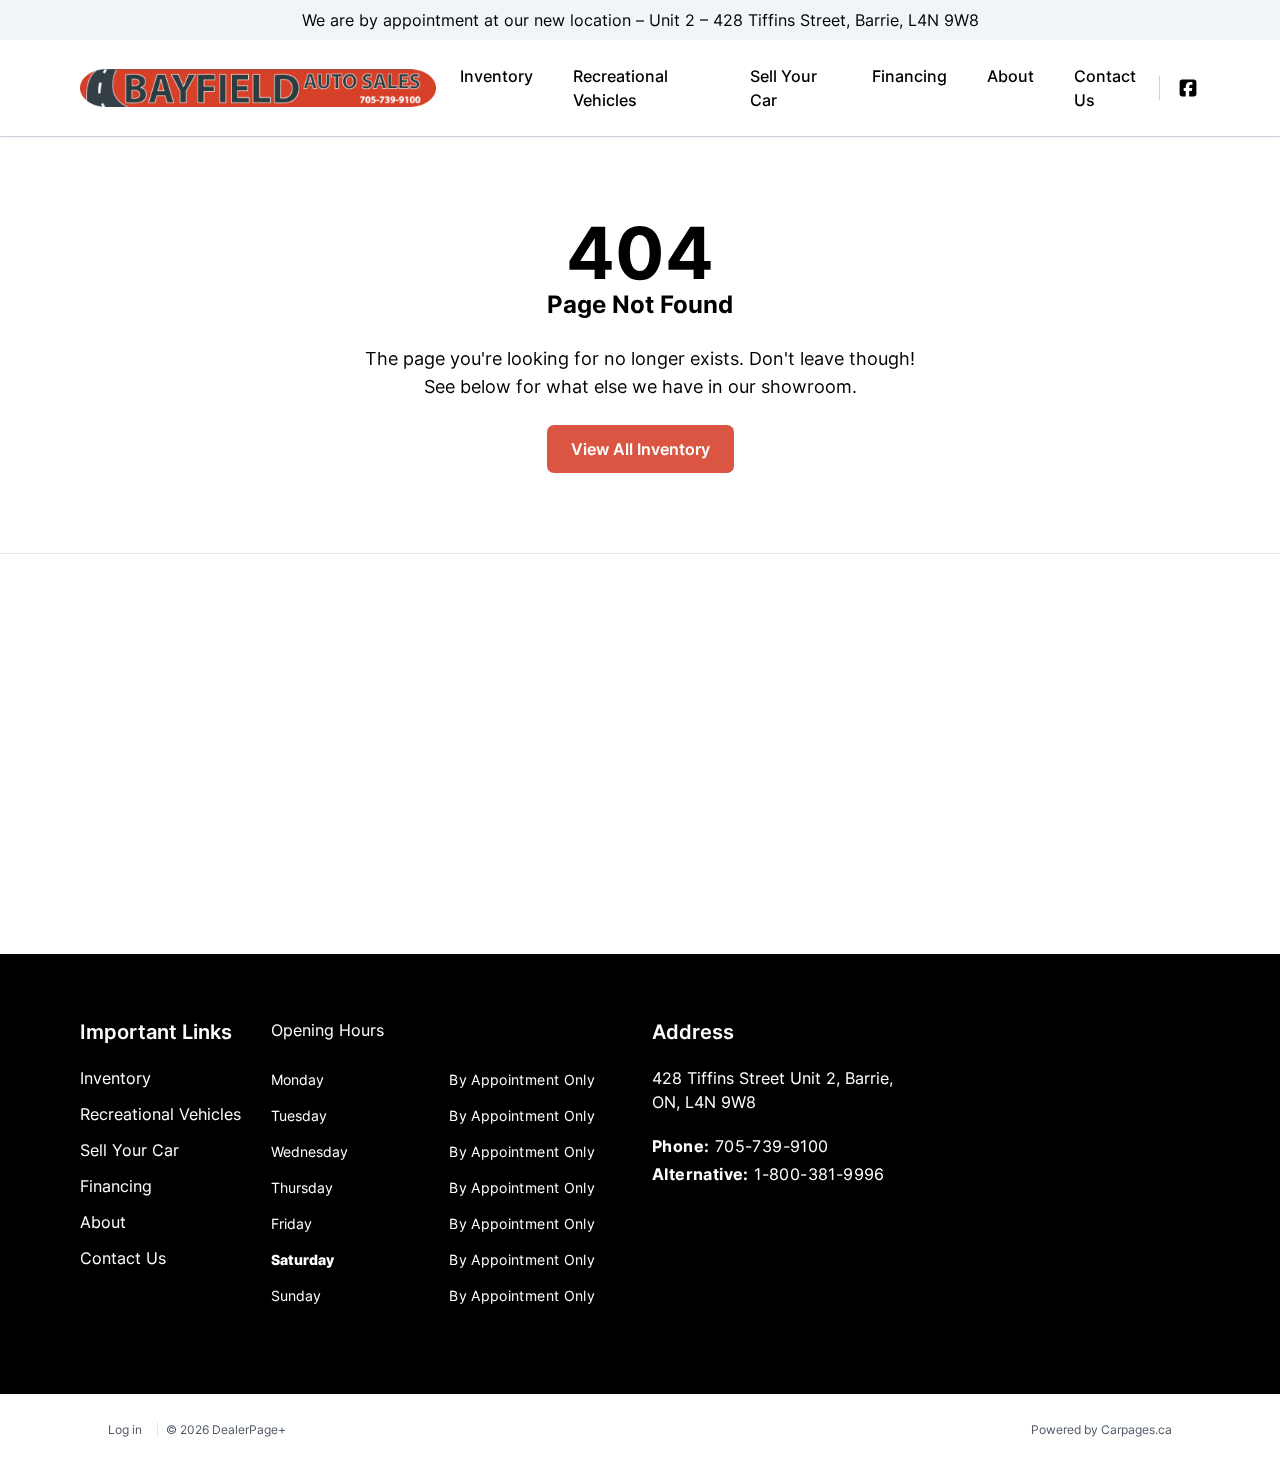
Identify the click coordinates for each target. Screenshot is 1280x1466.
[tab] (327, 1040)
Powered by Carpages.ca (1101, 1429)
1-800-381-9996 (819, 1174)
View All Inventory (640, 449)
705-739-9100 (772, 1146)
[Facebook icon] (1188, 88)
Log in (125, 1429)
